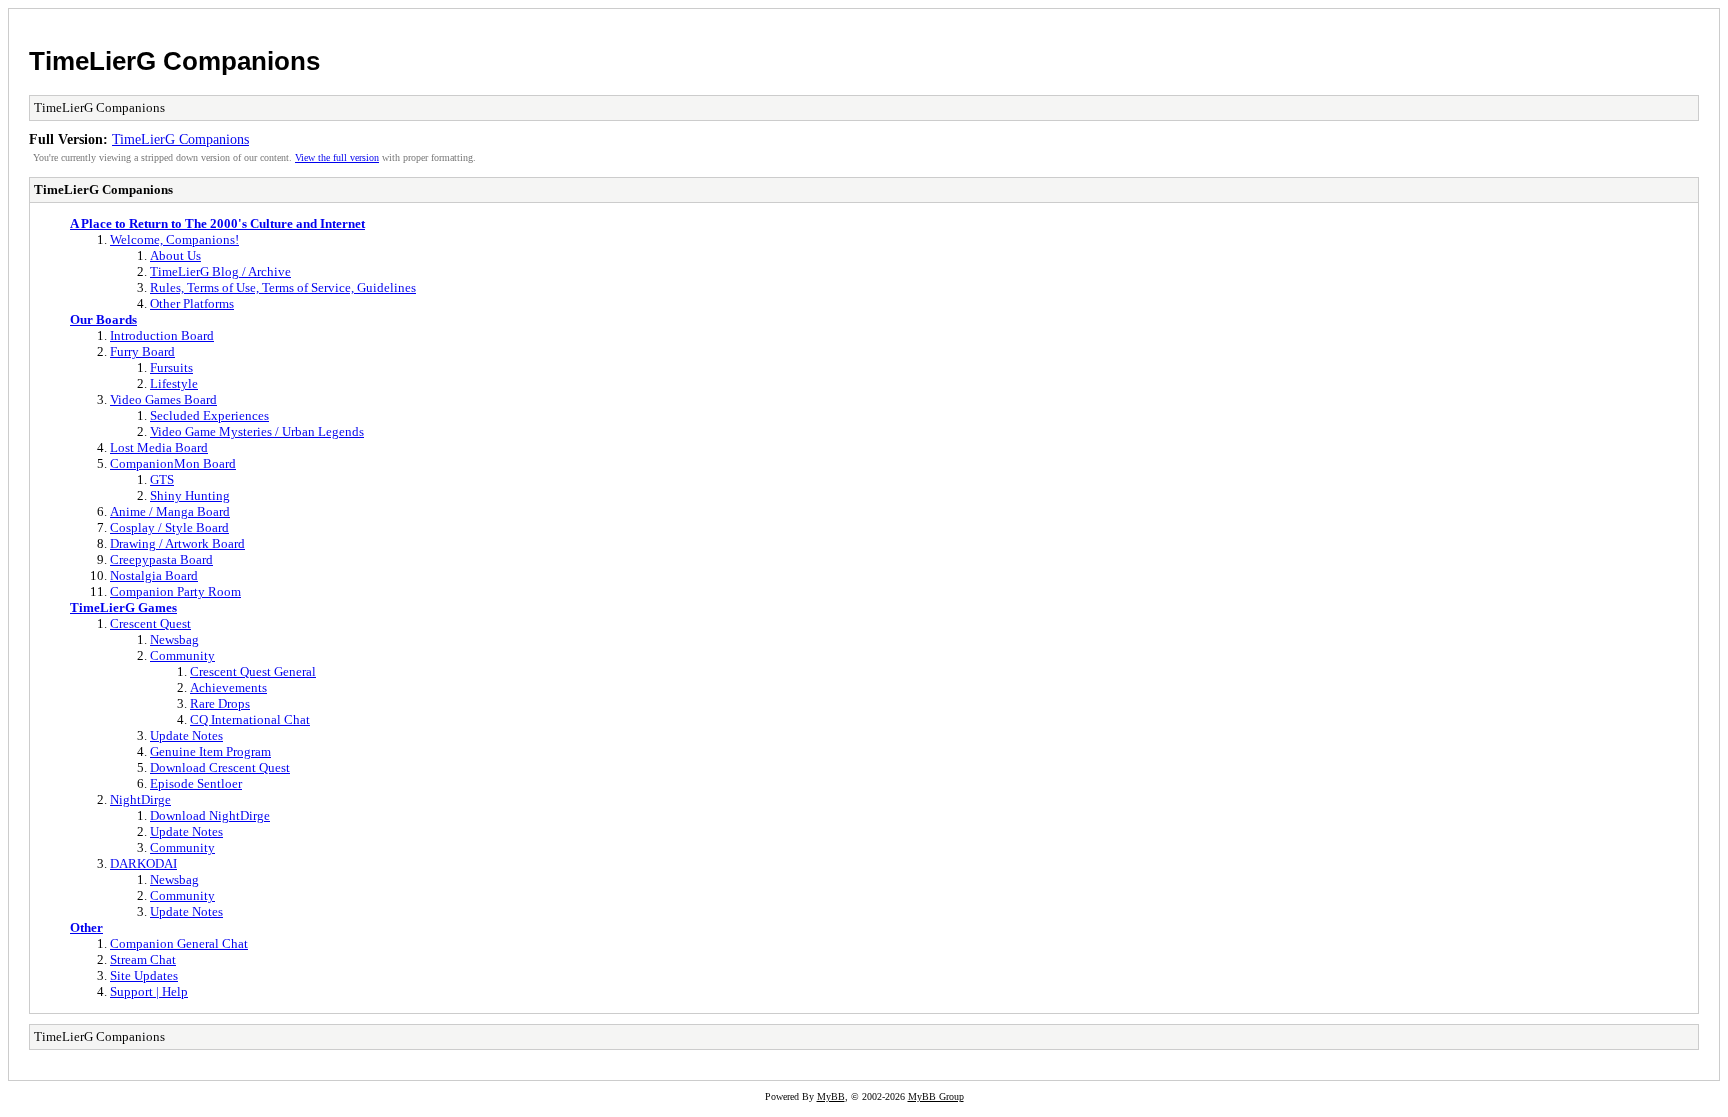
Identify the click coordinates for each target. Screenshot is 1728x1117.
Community (182, 655)
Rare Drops (220, 703)
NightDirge (140, 799)
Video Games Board (163, 399)
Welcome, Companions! (174, 239)
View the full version (337, 157)
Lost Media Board (159, 447)
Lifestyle (174, 383)
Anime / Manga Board (170, 511)
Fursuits (171, 367)
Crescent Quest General (253, 671)
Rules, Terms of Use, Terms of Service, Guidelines (283, 287)
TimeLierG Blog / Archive (220, 271)
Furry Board (142, 351)
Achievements (228, 687)
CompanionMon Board (173, 463)
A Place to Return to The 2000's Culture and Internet (217, 223)
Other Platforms (192, 303)
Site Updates (144, 975)
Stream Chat (143, 959)
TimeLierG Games (123, 607)
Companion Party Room (175, 591)
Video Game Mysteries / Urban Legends (257, 431)
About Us (175, 255)
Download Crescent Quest (220, 767)
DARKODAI (143, 863)
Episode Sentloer (196, 783)
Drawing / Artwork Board (177, 543)
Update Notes (186, 735)
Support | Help (149, 991)
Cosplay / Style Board (169, 527)
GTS (162, 479)
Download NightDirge (210, 815)
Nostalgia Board (154, 575)
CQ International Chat (250, 719)
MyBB (831, 1096)
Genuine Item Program (210, 751)
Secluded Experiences (209, 415)
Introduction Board (162, 335)
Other (86, 927)
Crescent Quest (150, 623)
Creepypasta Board (161, 559)
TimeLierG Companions (174, 61)
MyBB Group (936, 1096)
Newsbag (174, 639)
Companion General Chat (179, 943)
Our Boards (103, 319)
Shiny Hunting (190, 495)
